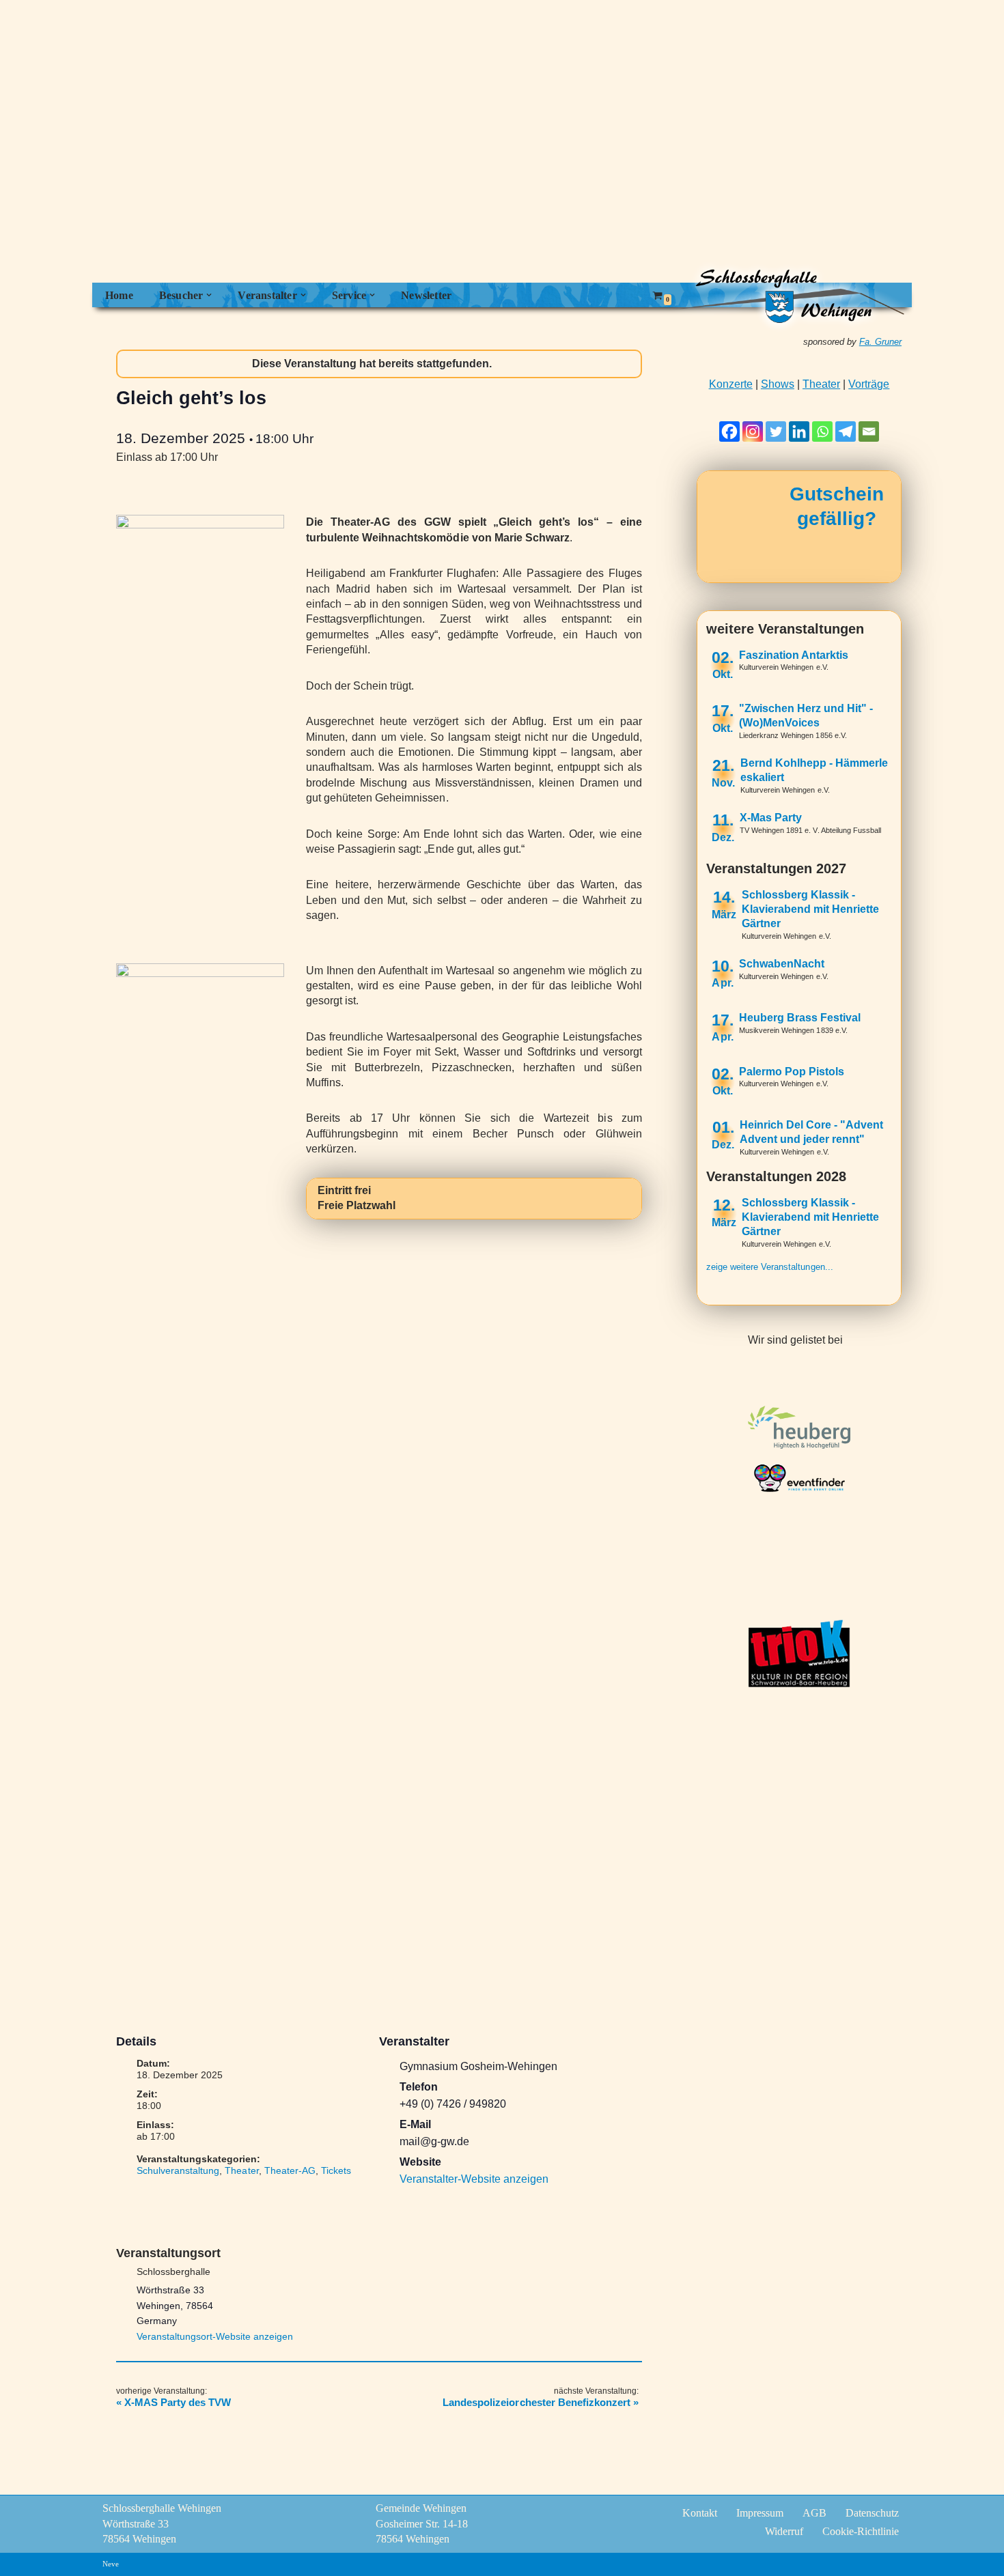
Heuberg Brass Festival (800, 1018)
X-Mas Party (771, 818)
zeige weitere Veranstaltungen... (770, 1267)
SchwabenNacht (782, 964)
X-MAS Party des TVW (173, 2402)
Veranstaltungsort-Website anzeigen (215, 2336)
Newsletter (426, 295)
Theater (241, 2170)
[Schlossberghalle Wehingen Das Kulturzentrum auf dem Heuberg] (789, 295)
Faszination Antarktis (794, 655)
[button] (209, 295)
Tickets (336, 2170)
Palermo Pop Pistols (792, 1072)
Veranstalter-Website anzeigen (474, 2179)
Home (119, 295)
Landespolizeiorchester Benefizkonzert (541, 2402)
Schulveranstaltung (178, 2170)
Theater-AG (290, 2170)
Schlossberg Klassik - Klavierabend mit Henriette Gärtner (810, 909)
